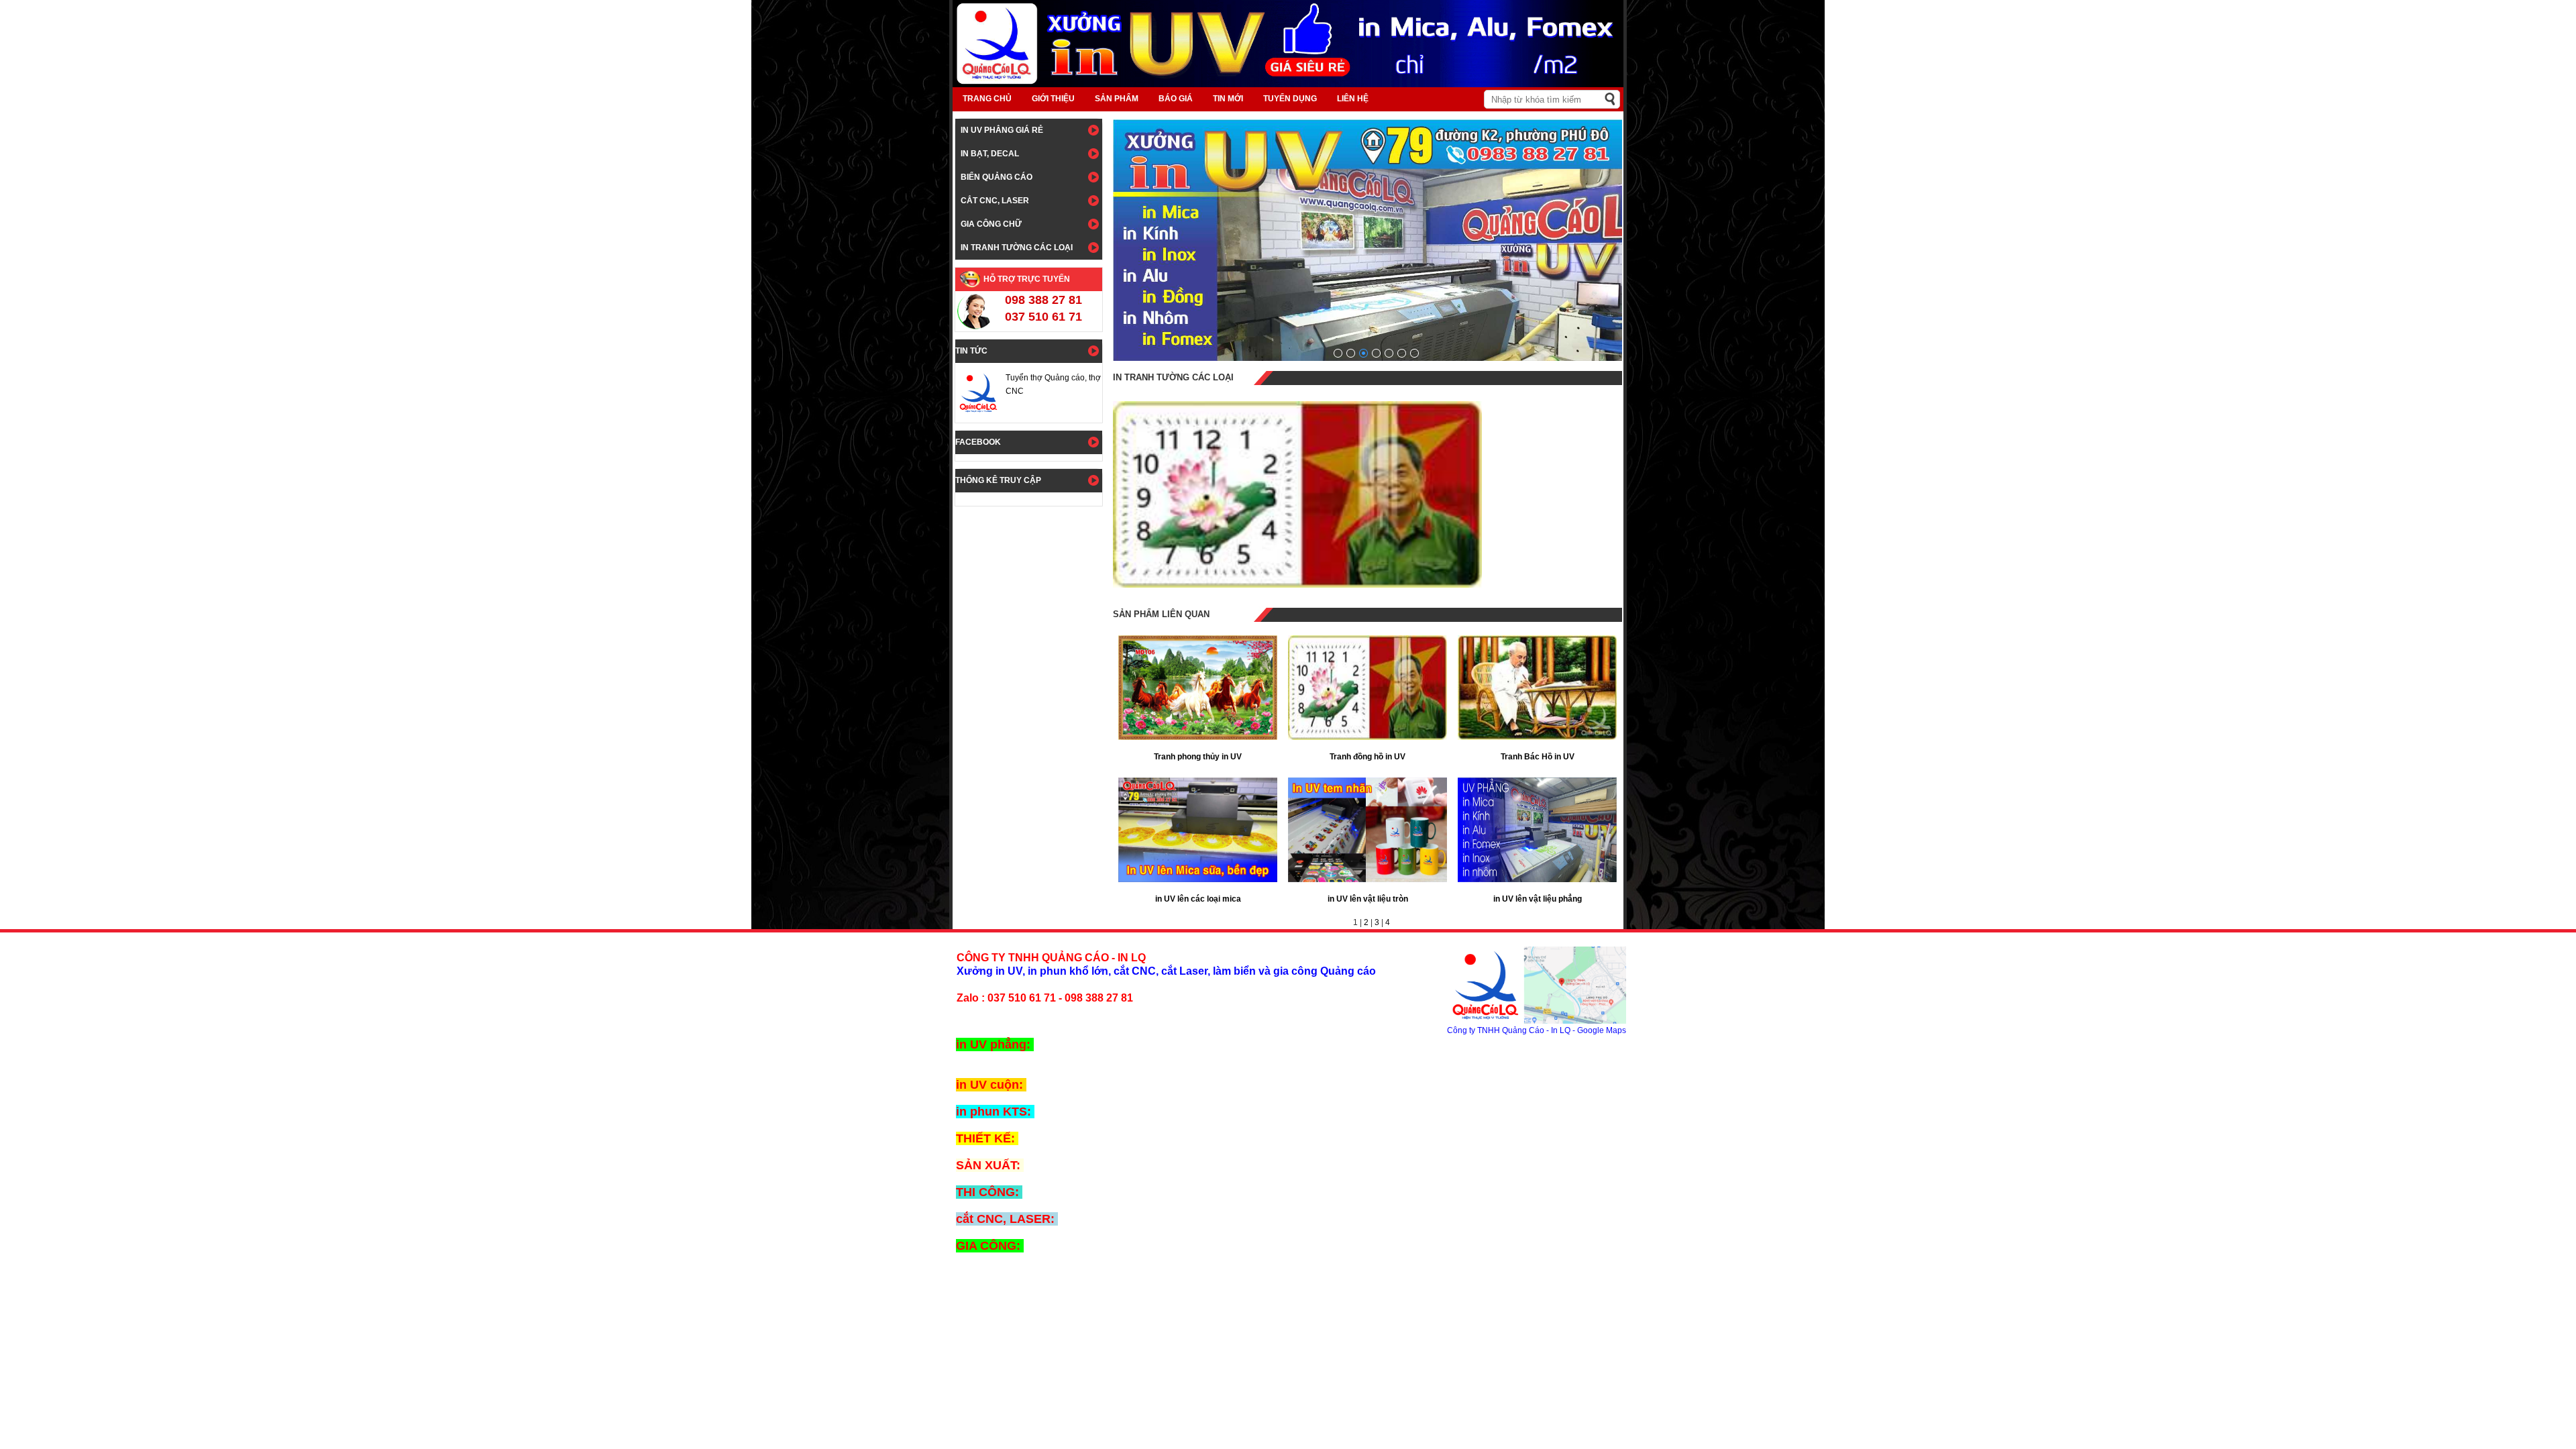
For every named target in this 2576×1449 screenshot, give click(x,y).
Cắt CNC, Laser (995, 201)
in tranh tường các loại (1017, 248)
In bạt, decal (990, 154)
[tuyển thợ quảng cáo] (1363, 353)
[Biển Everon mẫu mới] (1338, 353)
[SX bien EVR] (1351, 353)
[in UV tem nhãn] (1376, 353)
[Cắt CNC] (1414, 353)
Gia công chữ (991, 224)
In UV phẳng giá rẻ (1002, 130)
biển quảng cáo (997, 177)
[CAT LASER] (1402, 353)
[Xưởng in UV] (1389, 353)
